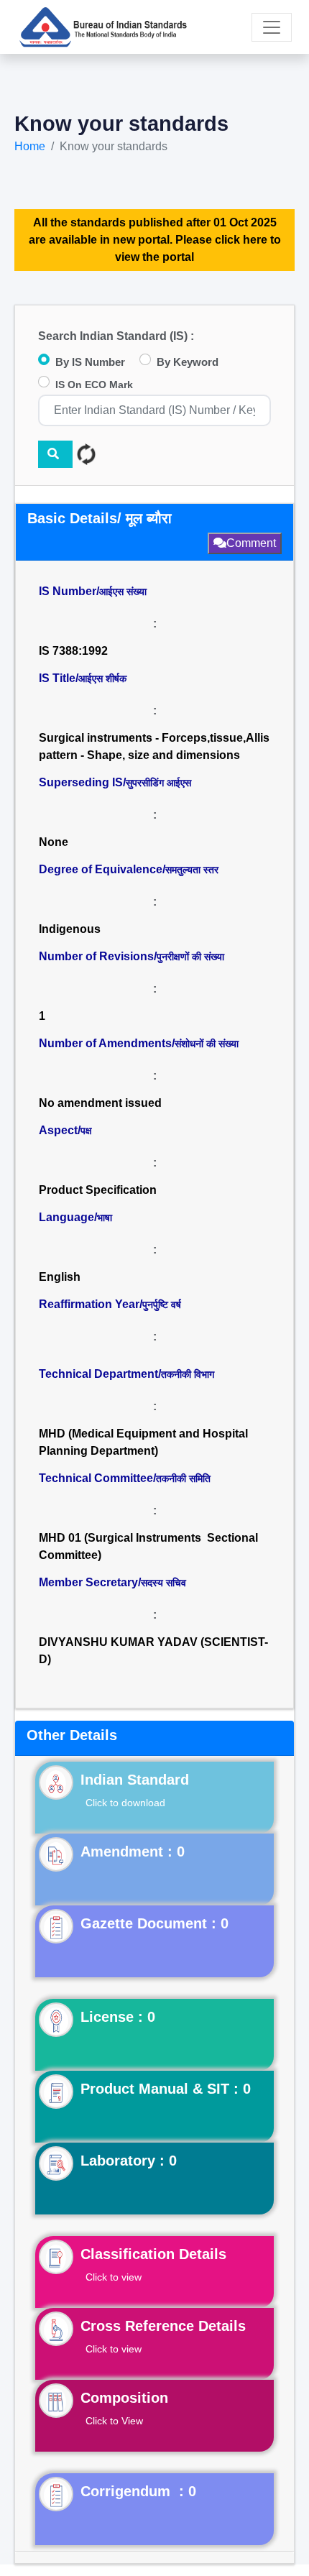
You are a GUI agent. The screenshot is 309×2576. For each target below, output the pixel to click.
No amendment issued (100, 1103)
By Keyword (188, 362)
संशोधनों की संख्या (207, 1044)
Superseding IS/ (115, 782)
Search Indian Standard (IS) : (116, 336)
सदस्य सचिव (163, 1583)
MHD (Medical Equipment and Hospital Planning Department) (143, 1442)
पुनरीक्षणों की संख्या (190, 957)
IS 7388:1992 (73, 651)
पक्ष (86, 1131)
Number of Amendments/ (139, 1043)
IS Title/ (83, 678)
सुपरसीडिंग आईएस (158, 783)
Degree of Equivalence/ (129, 869)
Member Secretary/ (112, 1582)
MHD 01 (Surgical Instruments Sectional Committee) (148, 1546)
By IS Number (90, 362)
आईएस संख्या (123, 592)
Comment (251, 543)
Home (30, 146)
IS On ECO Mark (94, 385)
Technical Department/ (126, 1374)
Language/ (75, 1217)
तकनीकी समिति (183, 1478)
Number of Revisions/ (132, 956)
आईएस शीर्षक (102, 678)
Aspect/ (65, 1130)
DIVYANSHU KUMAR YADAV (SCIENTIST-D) (153, 1651)
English (60, 1277)
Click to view (114, 2277)
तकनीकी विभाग (188, 1374)
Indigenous (70, 929)
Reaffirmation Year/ (110, 1304)
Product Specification (98, 1190)
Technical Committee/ (125, 1478)
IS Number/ (93, 591)
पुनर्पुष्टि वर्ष (162, 1305)
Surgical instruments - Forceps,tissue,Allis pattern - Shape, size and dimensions (154, 746)
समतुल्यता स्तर (192, 870)
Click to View (114, 2421)
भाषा (105, 1218)
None (54, 842)
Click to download (125, 1803)
